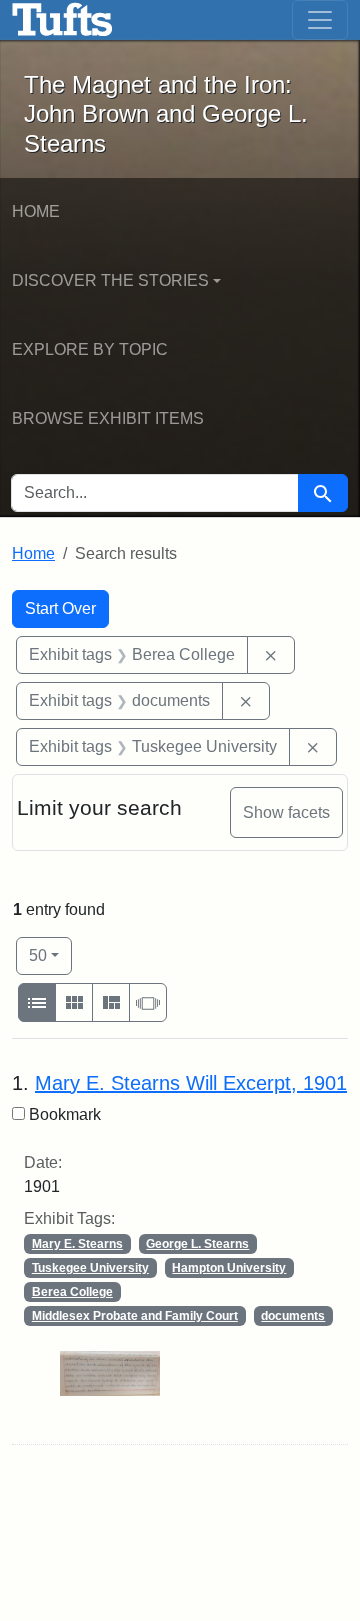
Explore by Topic (90, 349)
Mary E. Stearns (77, 1244)
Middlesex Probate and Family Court (135, 1316)
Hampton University (229, 1268)
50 (50, 955)
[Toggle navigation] (320, 20)
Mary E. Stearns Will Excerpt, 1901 (191, 1083)
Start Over (60, 608)
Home (36, 211)
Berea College (72, 1292)
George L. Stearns (197, 1244)
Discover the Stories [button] (110, 280)
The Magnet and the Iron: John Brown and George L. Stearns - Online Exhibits (62, 20)
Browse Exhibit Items (108, 418)
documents (293, 1316)
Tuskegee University (90, 1268)
